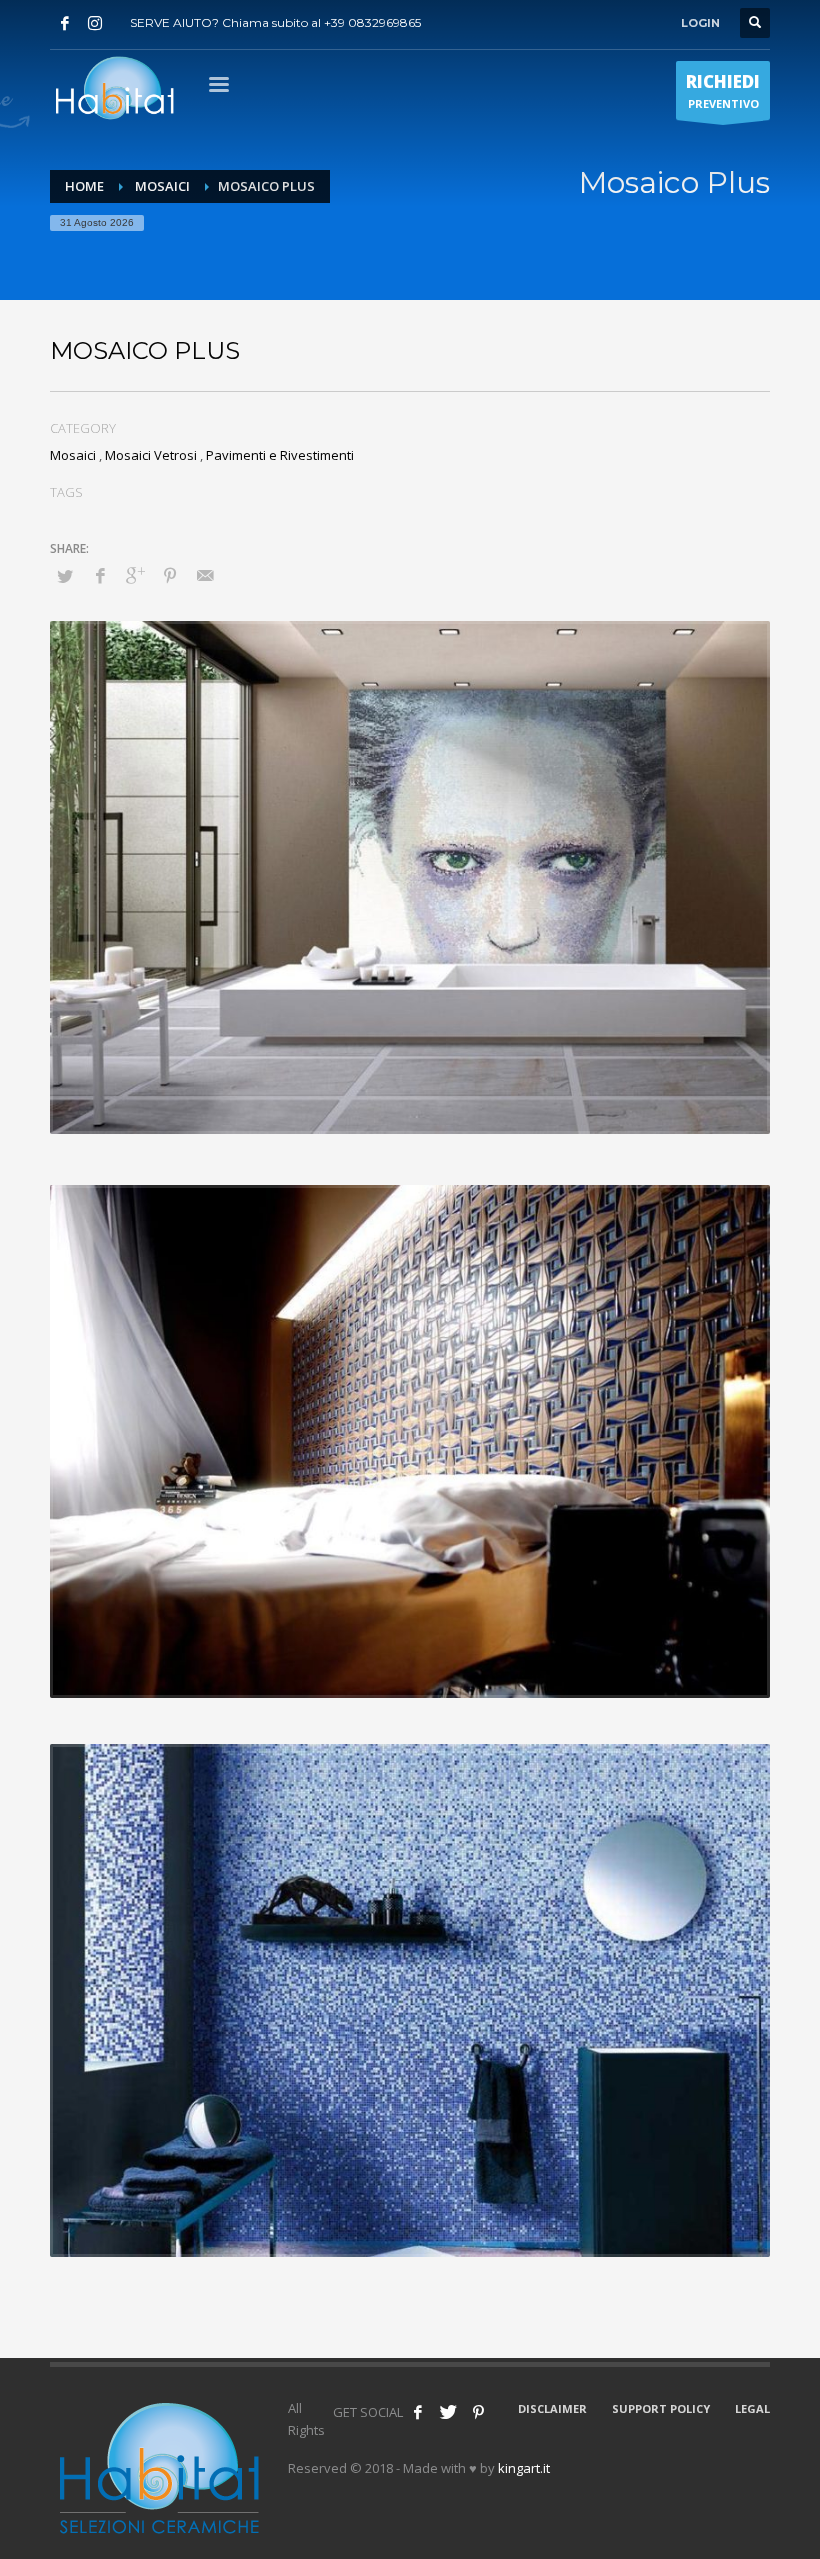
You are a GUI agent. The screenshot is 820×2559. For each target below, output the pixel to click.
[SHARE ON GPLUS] (135, 575)
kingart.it (524, 2468)
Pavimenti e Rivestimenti (280, 455)
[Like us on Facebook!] (418, 2412)
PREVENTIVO (723, 90)
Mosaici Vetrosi (151, 455)
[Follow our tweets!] (448, 2412)
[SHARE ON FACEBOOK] (100, 575)
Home (84, 186)
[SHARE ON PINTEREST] (170, 575)
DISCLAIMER (552, 2408)
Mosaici (162, 186)
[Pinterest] (478, 2412)
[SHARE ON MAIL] (205, 575)
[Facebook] (65, 23)
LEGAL (752, 2408)
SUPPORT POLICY (661, 2408)
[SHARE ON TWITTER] (65, 576)
